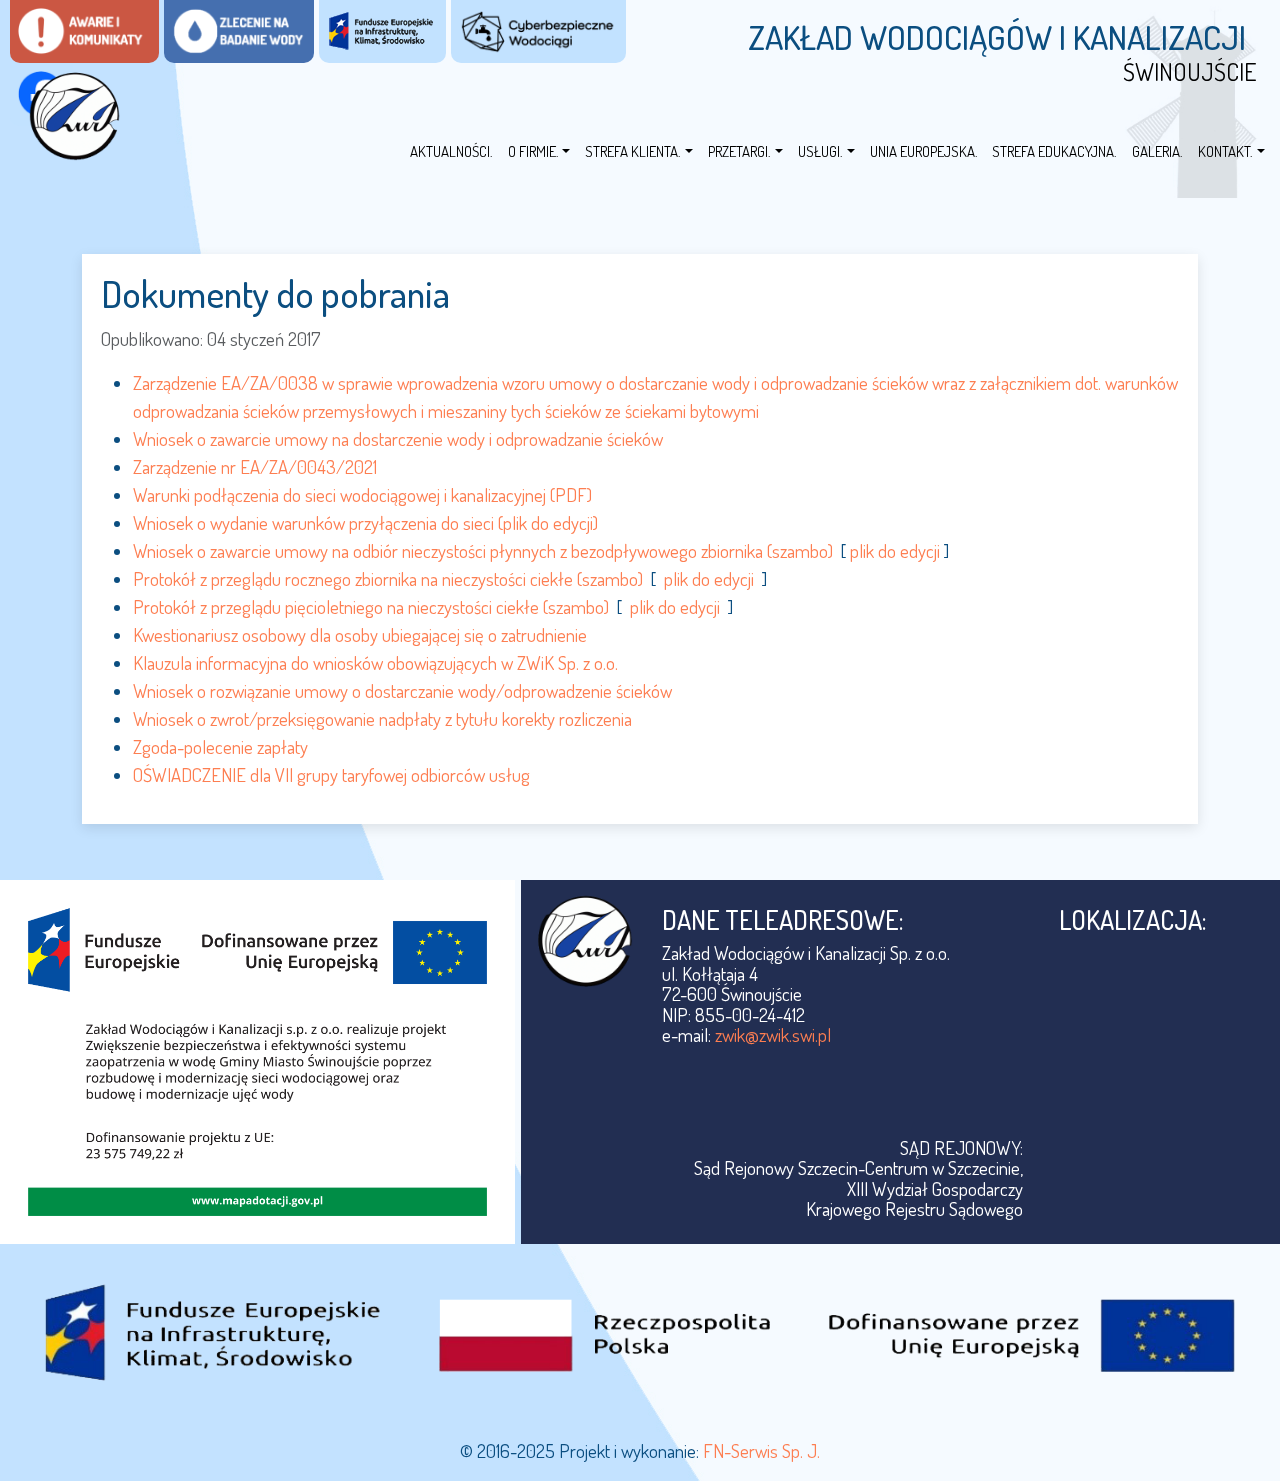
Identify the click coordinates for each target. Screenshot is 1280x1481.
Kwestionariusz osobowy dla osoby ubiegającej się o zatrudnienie (360, 634)
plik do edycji (895, 550)
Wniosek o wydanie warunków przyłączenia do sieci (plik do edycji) (365, 522)
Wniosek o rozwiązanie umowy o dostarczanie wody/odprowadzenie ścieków (402, 690)
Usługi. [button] (820, 151)
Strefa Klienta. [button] (633, 151)
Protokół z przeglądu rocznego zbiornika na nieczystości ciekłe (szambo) (388, 578)
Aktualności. (451, 151)
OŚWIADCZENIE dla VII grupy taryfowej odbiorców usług (331, 774)
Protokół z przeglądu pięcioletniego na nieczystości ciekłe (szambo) (371, 606)
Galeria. (1157, 151)
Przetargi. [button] (739, 151)
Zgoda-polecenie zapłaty (220, 746)
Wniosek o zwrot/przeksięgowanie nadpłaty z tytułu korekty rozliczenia (382, 718)
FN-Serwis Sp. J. (761, 1450)
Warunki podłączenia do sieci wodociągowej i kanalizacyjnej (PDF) (362, 494)
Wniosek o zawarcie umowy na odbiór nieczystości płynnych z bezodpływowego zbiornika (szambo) (483, 550)
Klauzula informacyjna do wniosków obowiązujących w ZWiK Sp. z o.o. (375, 662)
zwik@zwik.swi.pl (773, 1034)
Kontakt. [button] (1225, 151)
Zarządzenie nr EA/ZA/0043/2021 (255, 466)
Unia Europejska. (924, 151)
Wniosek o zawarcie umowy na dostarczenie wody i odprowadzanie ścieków (398, 438)
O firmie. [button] (533, 151)
